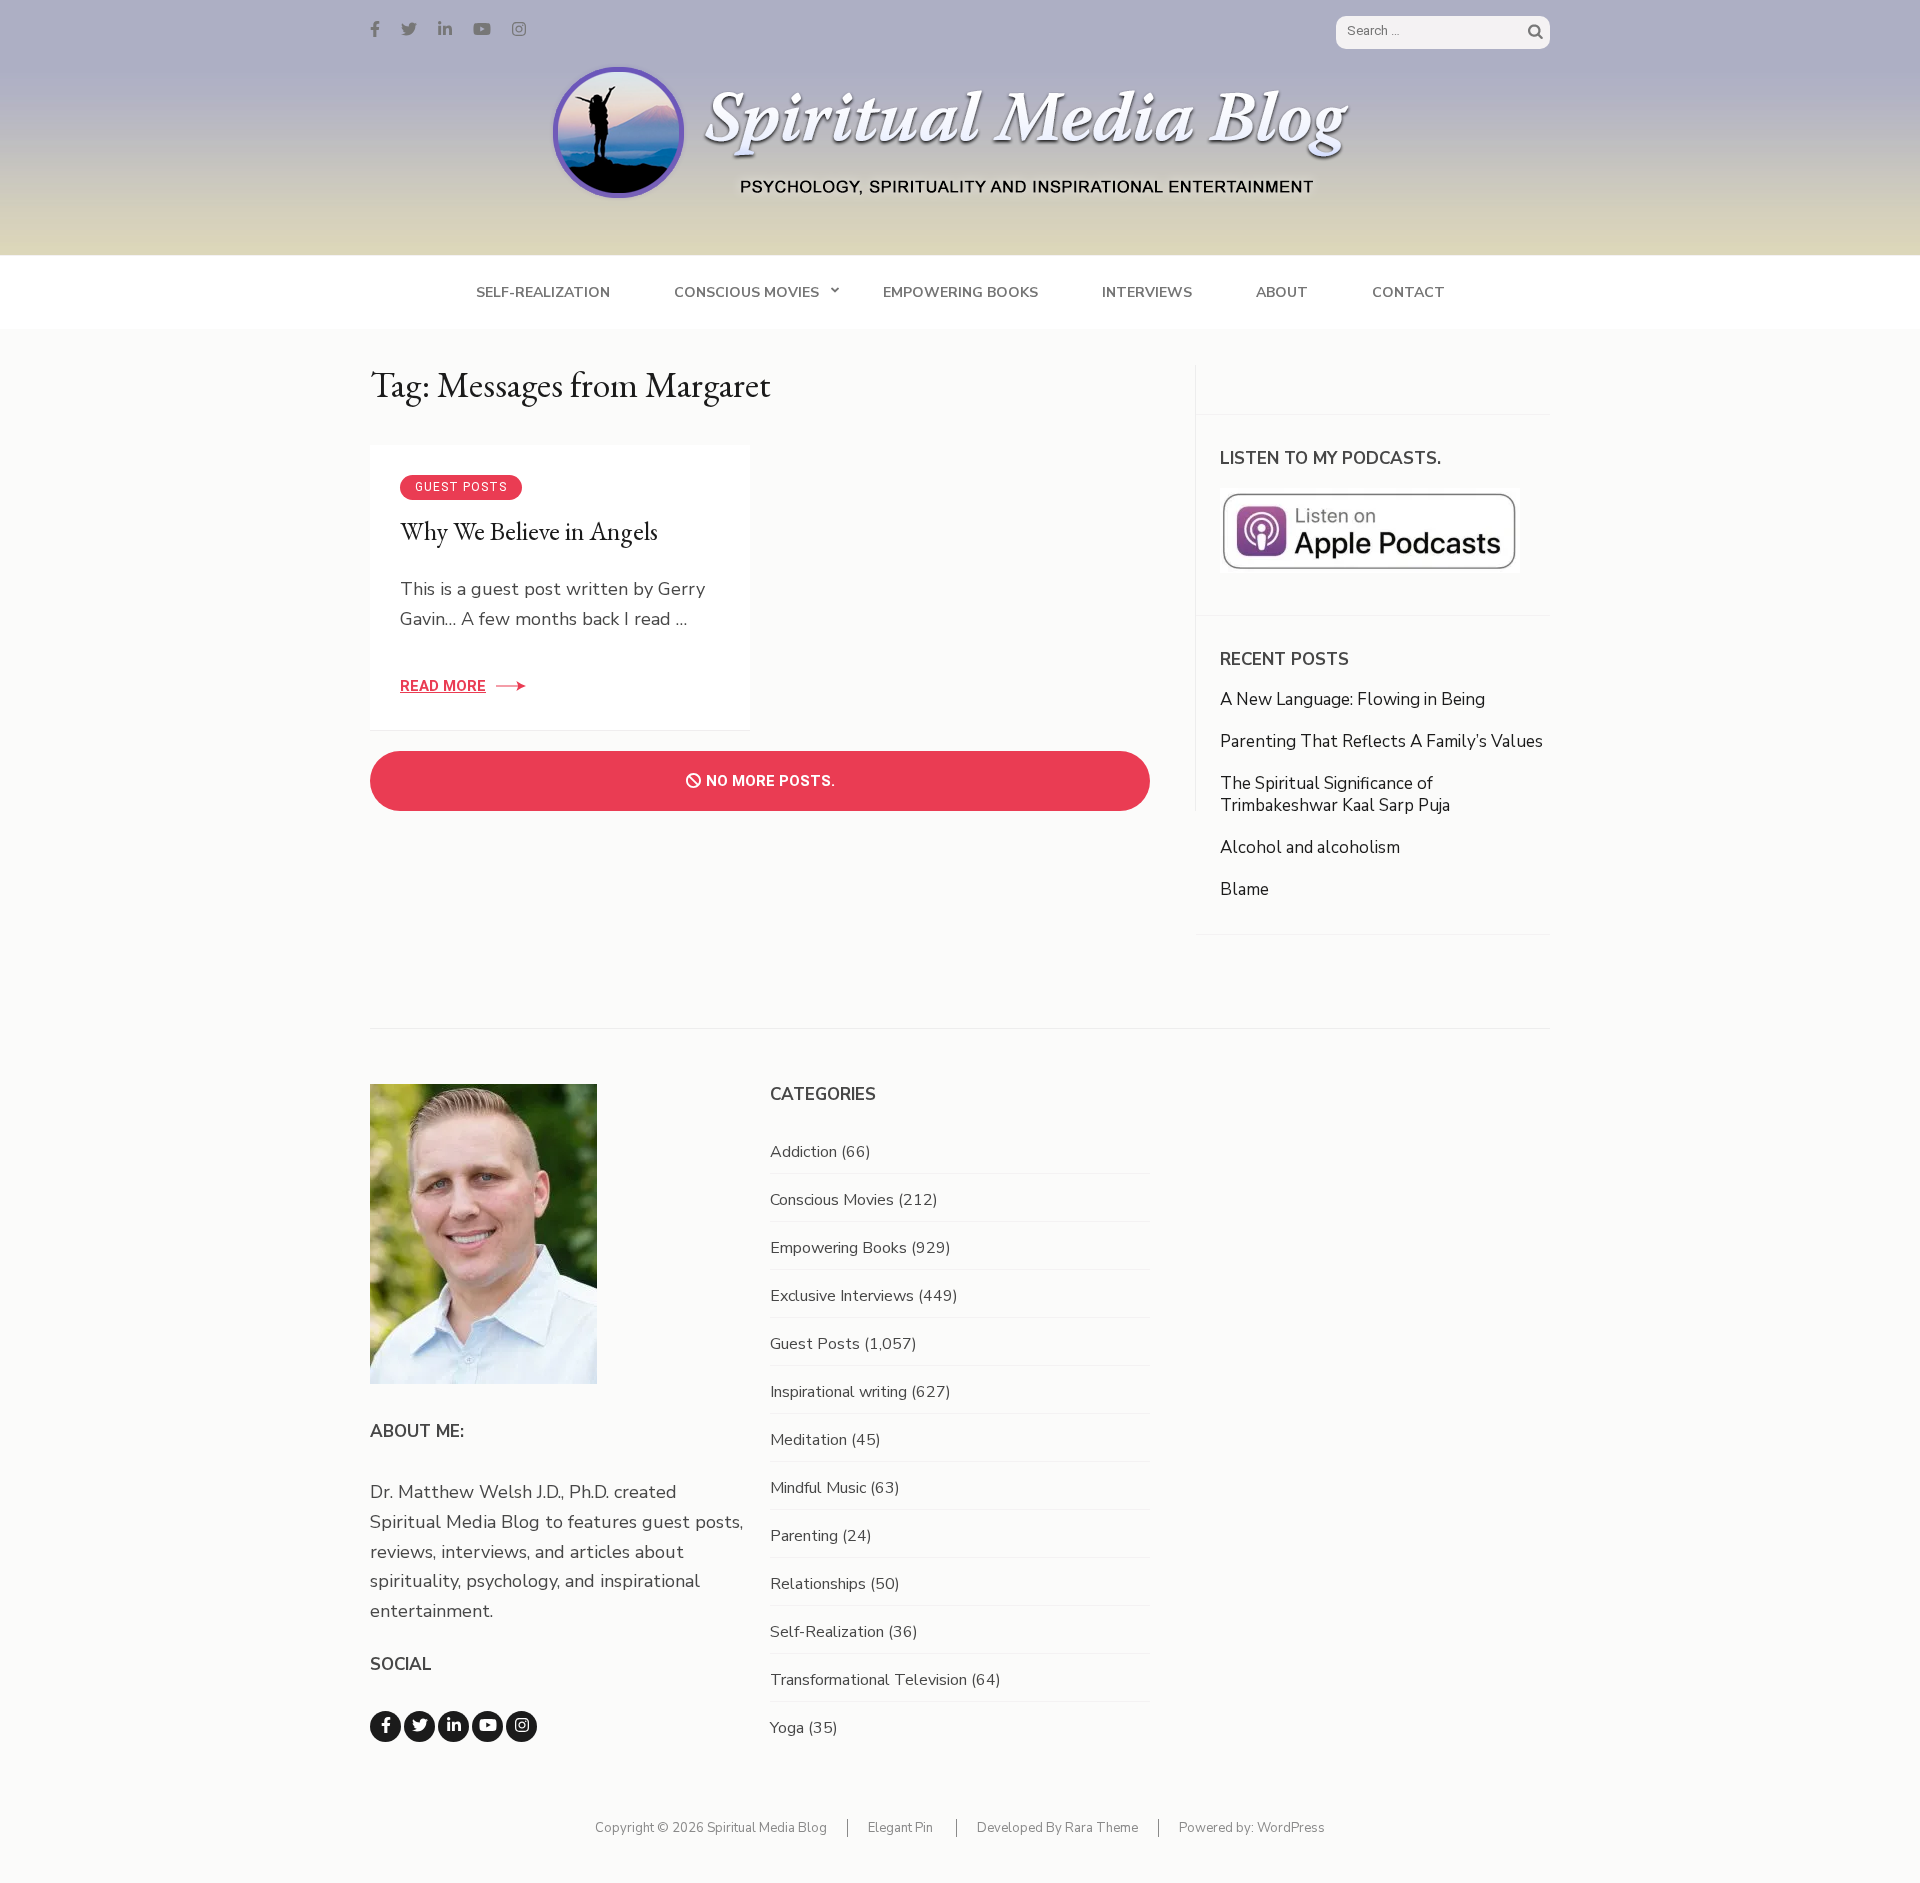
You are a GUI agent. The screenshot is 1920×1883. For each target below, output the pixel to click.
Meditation (808, 1440)
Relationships (818, 1584)
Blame (1244, 889)
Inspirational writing (838, 1392)
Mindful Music (818, 1488)
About (1282, 292)
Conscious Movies (746, 292)
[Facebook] (375, 30)
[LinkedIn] (445, 30)
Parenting (804, 1536)
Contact (1408, 292)
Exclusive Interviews (842, 1296)
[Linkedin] (453, 1726)
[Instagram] (519, 30)
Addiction (803, 1152)
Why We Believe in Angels (529, 531)
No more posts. (770, 781)
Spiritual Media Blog (767, 1828)
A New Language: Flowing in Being (1352, 699)
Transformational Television (868, 1680)
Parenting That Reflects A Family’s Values (1381, 741)
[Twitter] (409, 30)
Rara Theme (1101, 1828)
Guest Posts (461, 487)
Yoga (787, 1728)
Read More (443, 686)
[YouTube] (482, 30)
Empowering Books (960, 292)
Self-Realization (543, 292)
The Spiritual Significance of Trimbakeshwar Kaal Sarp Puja (1335, 794)
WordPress (1291, 1828)
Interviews (1147, 292)
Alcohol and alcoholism (1310, 847)
